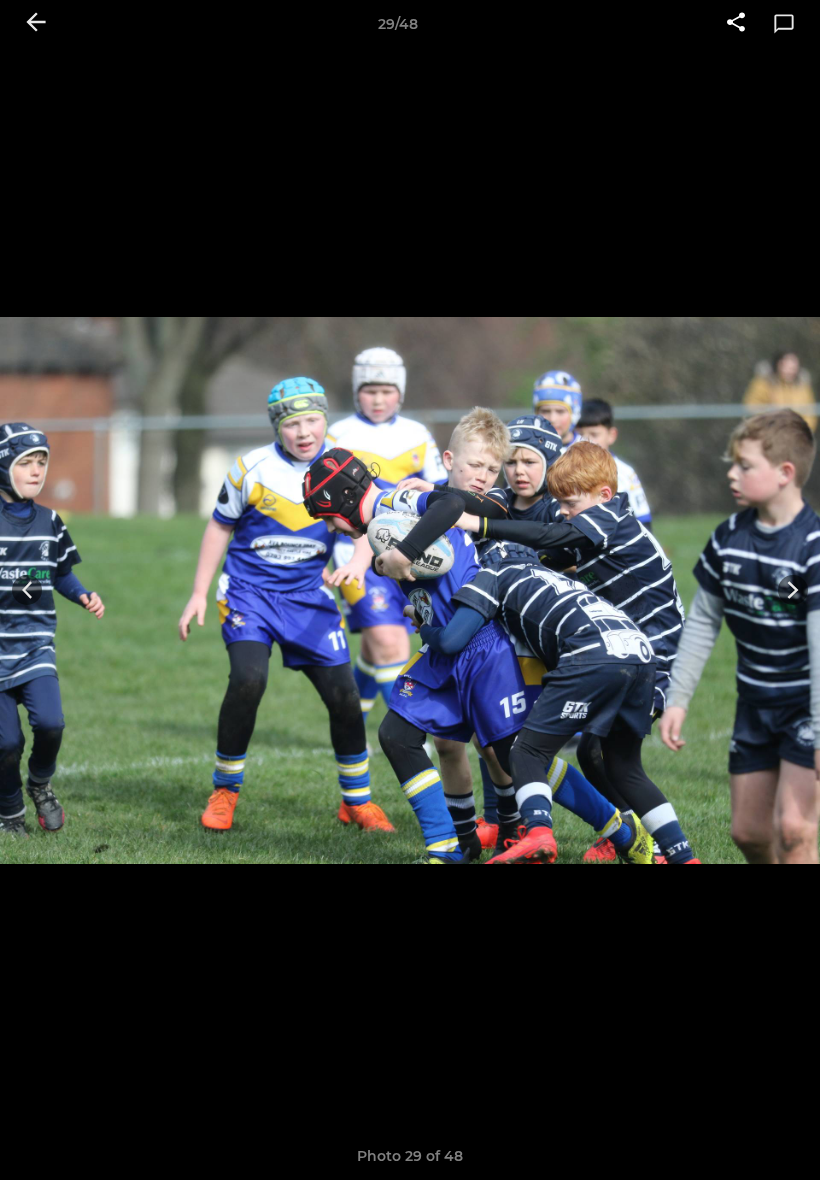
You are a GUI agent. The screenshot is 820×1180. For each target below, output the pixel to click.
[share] (736, 24)
